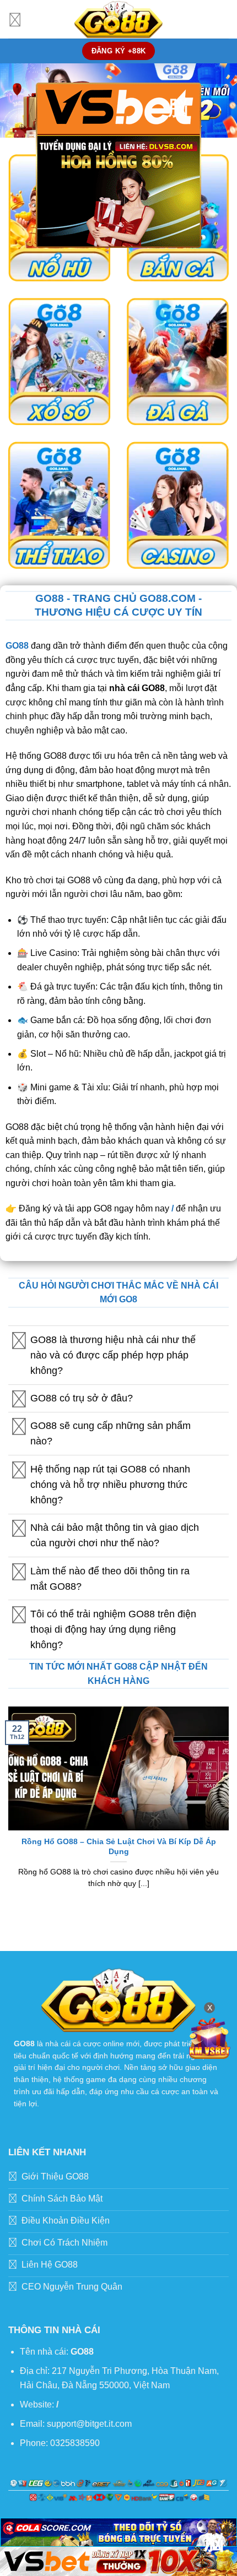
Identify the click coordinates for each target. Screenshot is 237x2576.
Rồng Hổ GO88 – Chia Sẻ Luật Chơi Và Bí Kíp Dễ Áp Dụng (119, 1847)
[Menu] (15, 19)
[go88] (118, 19)
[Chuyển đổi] (19, 1341)
